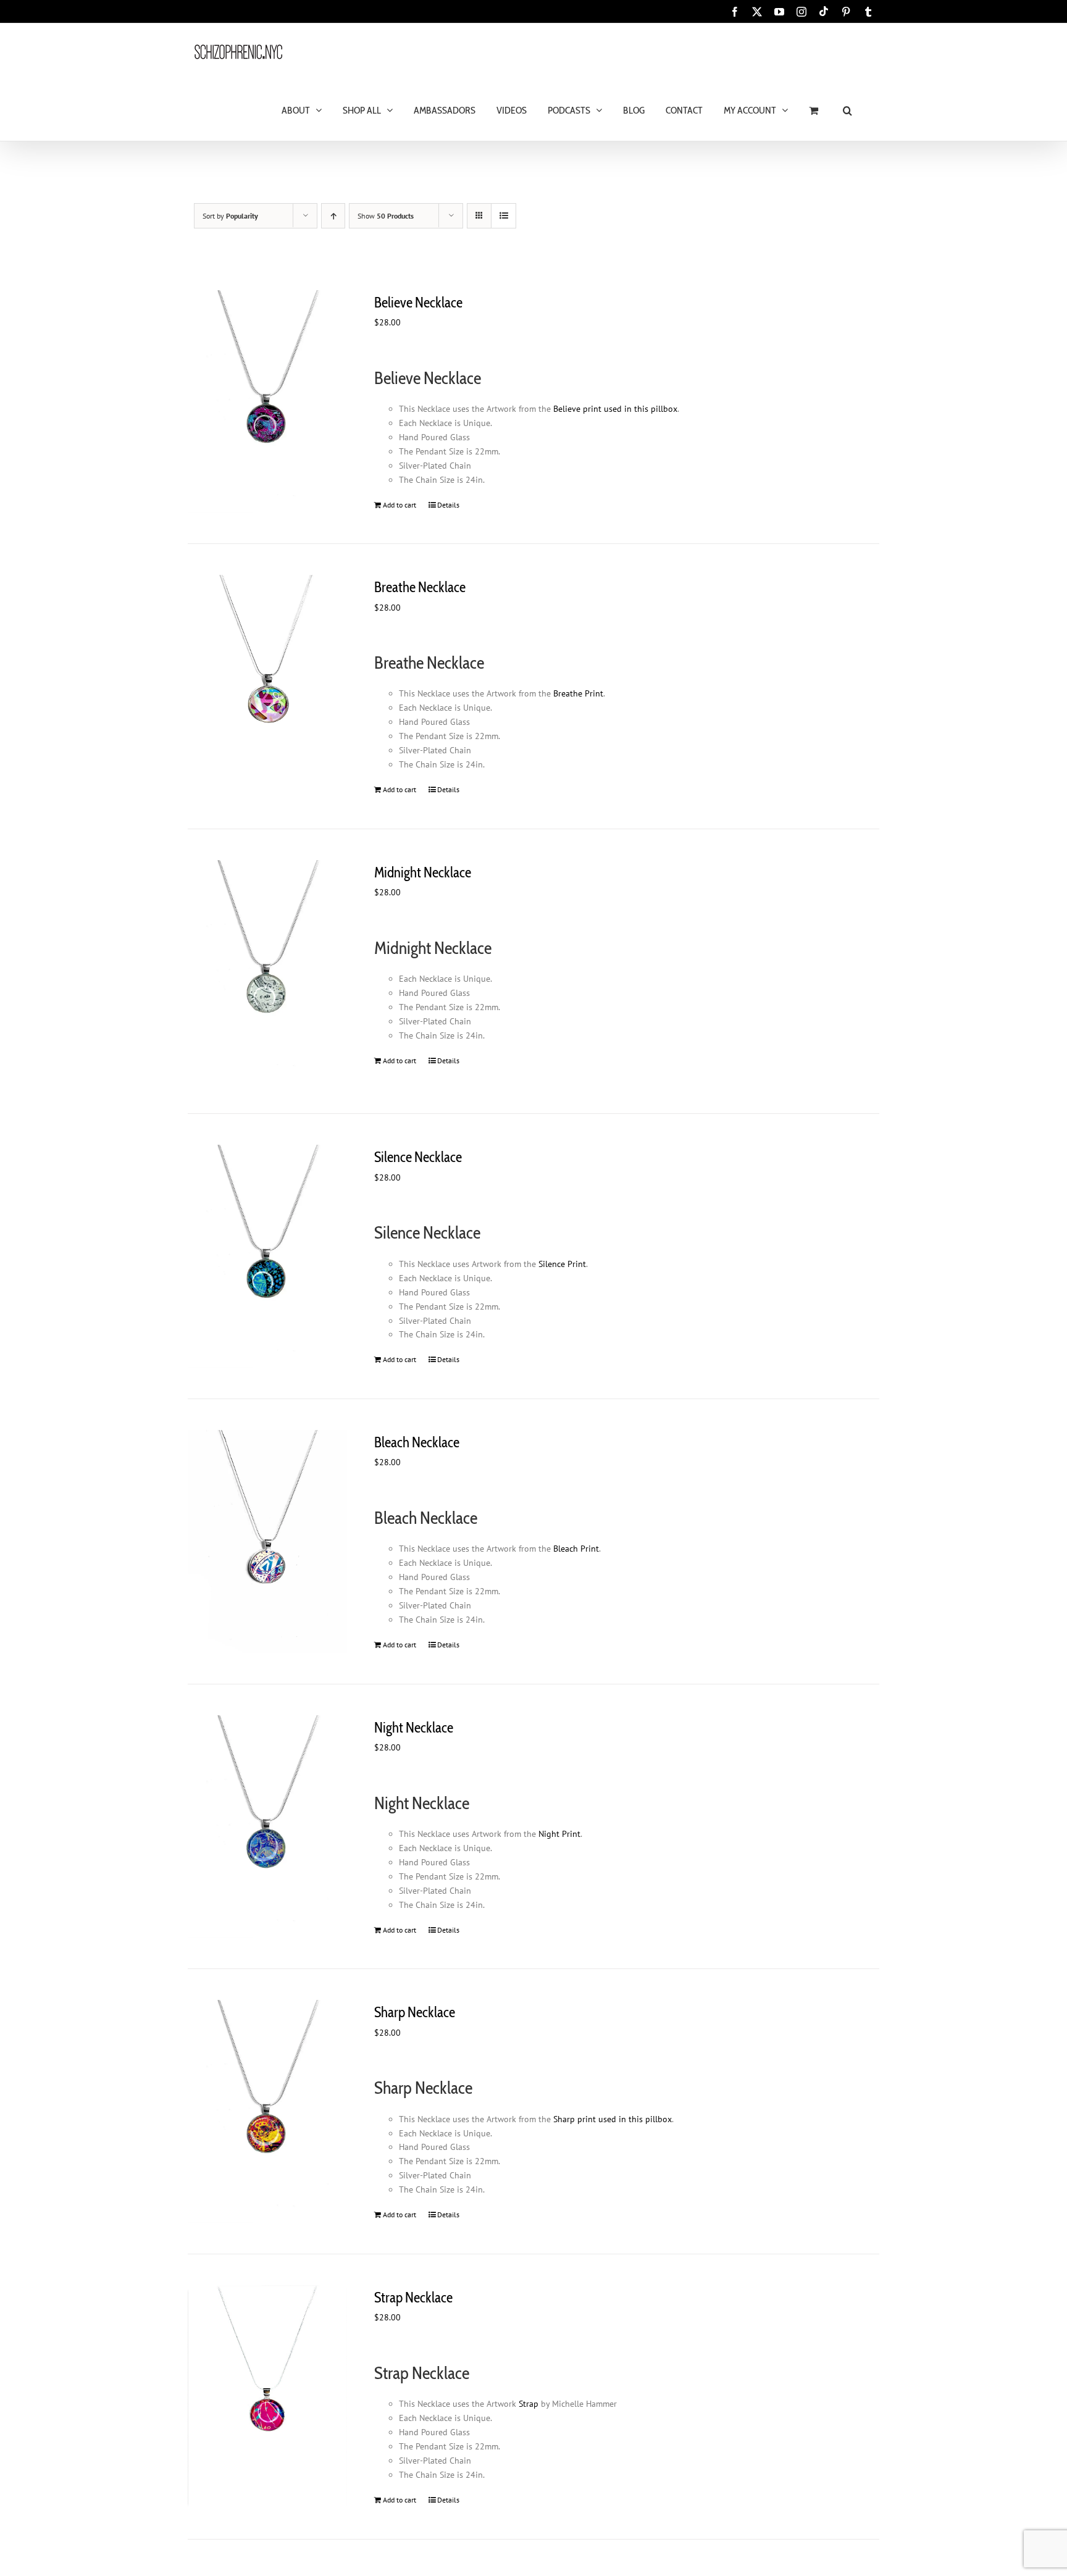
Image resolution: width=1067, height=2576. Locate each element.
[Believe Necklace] (267, 402)
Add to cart (400, 505)
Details (448, 505)
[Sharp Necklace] (267, 2111)
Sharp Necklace (415, 2012)
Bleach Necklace (417, 1442)
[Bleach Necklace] (267, 1541)
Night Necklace (414, 1728)
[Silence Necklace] (267, 1256)
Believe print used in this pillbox (615, 409)
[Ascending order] (333, 216)
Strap (529, 2404)
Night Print (559, 1834)
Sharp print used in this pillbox (613, 2119)
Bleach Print (576, 1549)
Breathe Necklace (420, 587)
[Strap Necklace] (267, 2397)
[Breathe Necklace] (267, 686)
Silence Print (562, 1264)
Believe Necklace (418, 303)
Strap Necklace (413, 2298)
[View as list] (504, 216)
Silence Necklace (418, 1157)
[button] (847, 110)
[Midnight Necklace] (267, 972)
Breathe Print (578, 693)
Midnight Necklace (423, 872)
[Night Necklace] (267, 1827)
